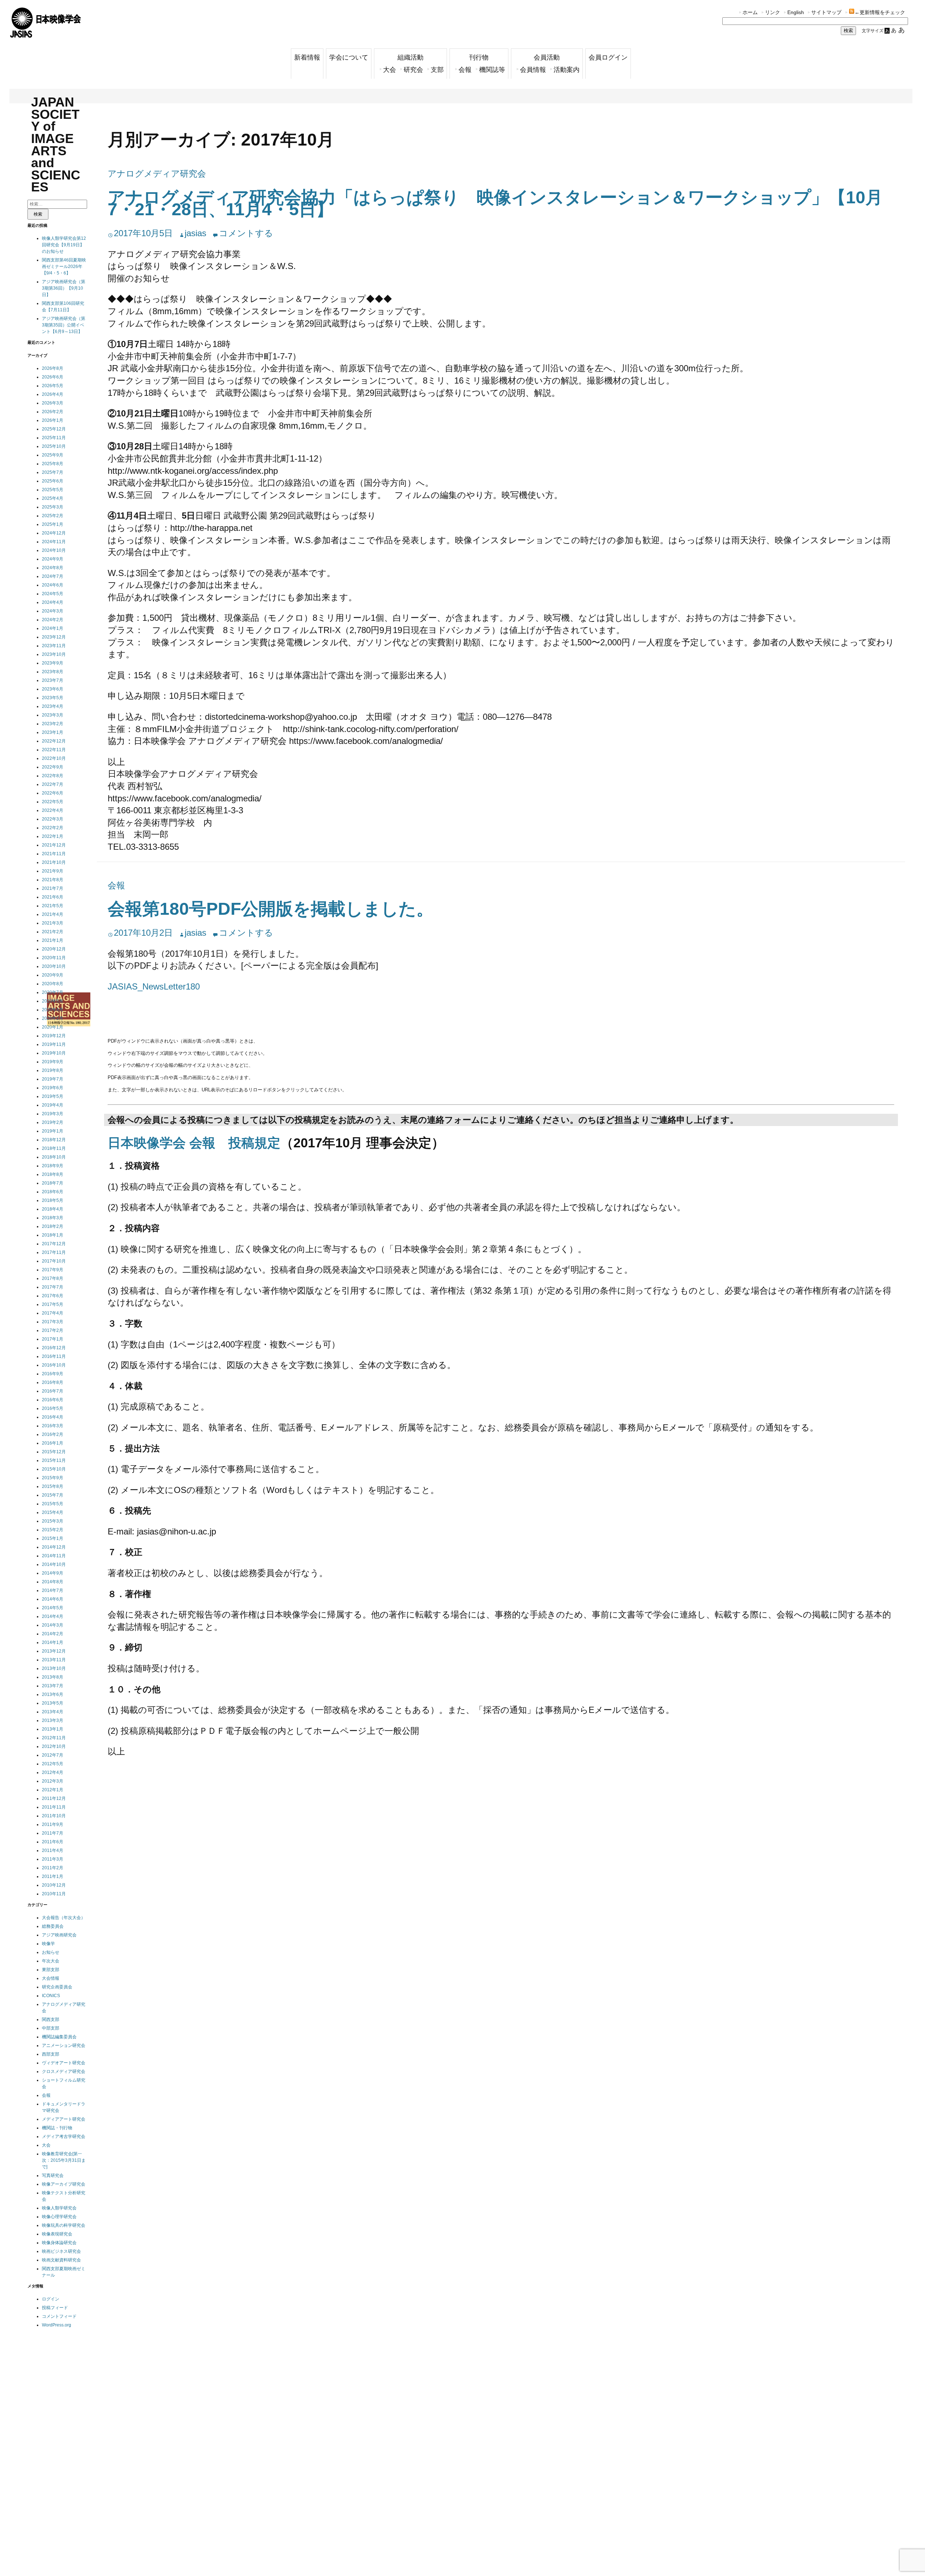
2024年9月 (53, 559)
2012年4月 (53, 1772)
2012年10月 (54, 1746)
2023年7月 (53, 680)
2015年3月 (53, 1521)
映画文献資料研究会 (61, 2260)
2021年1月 (53, 940)
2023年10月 (54, 654)
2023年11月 (54, 646)
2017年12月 (54, 1244)
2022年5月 (53, 802)
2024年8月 (53, 568)
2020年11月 (54, 958)
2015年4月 (53, 1512)
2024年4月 (53, 602)
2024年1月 (53, 628)
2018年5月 (53, 1200)
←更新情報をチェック (880, 12)
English (796, 12)
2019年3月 (53, 1114)
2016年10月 (54, 1365)
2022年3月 (53, 819)
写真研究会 (53, 2175)
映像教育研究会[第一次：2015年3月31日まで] (64, 2160)
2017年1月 (53, 1339)
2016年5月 (53, 1408)
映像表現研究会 (57, 2234)
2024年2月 (53, 620)
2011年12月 (54, 1798)
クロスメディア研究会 (64, 2071)
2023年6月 (53, 689)
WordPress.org (57, 2325)
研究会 (413, 70)
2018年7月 (53, 1183)
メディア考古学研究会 (64, 2136)
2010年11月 (54, 1894)
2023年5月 (53, 698)
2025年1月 (53, 524)
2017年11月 (54, 1252)
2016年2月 (53, 1434)
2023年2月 (53, 724)
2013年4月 (53, 1712)
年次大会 (51, 1961)
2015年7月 (53, 1495)
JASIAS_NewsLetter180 (154, 986)
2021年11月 (54, 854)
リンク (773, 12)
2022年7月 (53, 784)
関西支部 (51, 2019)
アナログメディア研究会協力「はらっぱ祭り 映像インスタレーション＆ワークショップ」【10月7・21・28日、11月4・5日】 (495, 204)
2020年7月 (53, 992)
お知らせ (51, 1952)
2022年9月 (53, 767)
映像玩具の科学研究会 (64, 2225)
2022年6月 (53, 793)
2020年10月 (54, 966)
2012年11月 (54, 1738)
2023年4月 (53, 706)
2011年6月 (53, 1842)
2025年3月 (53, 507)
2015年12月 (54, 1452)
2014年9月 (53, 1573)
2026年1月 (53, 420)
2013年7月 (53, 1686)
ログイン (51, 2299)
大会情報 (51, 1978)
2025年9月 (53, 455)
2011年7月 (53, 1833)
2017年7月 (53, 1287)
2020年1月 (53, 1027)
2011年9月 (53, 1824)
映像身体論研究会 (59, 2243)
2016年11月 (54, 1356)
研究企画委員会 (57, 1987)
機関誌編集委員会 (59, 2037)
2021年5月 (53, 906)
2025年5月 (53, 490)
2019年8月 (53, 1070)
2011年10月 (54, 1816)
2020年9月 (53, 975)
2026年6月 (53, 377)
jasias (195, 233)
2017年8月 (53, 1278)
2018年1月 (53, 1235)
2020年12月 (54, 949)
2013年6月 (53, 1694)
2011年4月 (53, 1850)
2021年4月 (53, 914)
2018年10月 (54, 1157)
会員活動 (547, 57)
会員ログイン (608, 57)
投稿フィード (55, 2308)
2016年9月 (53, 1374)
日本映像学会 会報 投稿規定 (194, 1143)
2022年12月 (54, 741)
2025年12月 (54, 429)
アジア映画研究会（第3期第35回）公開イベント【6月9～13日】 (64, 325)
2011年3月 (53, 1859)
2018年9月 (53, 1166)
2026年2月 (53, 412)
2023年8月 (53, 672)
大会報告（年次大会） (64, 1918)
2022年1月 (53, 836)
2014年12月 (54, 1547)
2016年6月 (53, 1400)
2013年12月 (54, 1651)
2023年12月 (54, 637)
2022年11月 (54, 750)
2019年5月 (53, 1096)
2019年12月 (54, 1036)
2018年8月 (53, 1174)
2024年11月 (54, 542)
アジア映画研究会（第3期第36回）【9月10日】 (64, 288)
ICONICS (51, 1996)
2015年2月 (53, 1530)
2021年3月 (53, 923)
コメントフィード (59, 2316)
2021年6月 (53, 897)
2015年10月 (54, 1469)
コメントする (246, 233)
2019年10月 (54, 1053)
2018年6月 (53, 1192)
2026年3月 (53, 403)
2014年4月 (53, 1616)
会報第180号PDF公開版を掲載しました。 (271, 909)
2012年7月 (53, 1755)
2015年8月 (53, 1486)
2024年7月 (53, 576)
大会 (390, 70)
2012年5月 (53, 1764)
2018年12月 (54, 1140)
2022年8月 (53, 776)
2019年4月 (53, 1105)
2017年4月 (53, 1313)
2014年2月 (53, 1634)
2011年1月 (53, 1876)
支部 (437, 70)
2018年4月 (53, 1209)
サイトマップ (826, 12)
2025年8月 (53, 464)
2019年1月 (53, 1131)
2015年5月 (53, 1504)
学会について (349, 57)
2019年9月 (53, 1062)
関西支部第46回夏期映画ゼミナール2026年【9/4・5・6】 (64, 267)
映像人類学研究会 (59, 2208)
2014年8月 (53, 1582)
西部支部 (51, 2054)
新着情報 (307, 57)
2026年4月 (53, 394)
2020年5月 (53, 1001)
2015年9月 (53, 1478)
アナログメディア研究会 (157, 174)
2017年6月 (53, 1296)
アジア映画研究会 (59, 1935)
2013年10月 (54, 1668)
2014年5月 (53, 1608)
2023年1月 (53, 732)
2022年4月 (53, 810)
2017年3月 (53, 1322)
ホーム (750, 12)
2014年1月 (53, 1642)
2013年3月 (53, 1720)
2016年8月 (53, 1382)
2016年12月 (54, 1348)
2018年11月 (54, 1148)
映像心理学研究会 (59, 2217)
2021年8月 (53, 880)
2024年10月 (54, 550)
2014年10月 (54, 1564)
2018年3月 (53, 1218)
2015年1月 (53, 1538)
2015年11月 (54, 1460)
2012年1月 (53, 1790)
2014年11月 (54, 1556)
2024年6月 (53, 585)
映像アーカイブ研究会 (64, 2184)
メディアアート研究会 (64, 2119)
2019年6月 (53, 1088)
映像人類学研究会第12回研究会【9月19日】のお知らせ (64, 245)
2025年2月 (53, 516)
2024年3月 (53, 611)
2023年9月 (53, 663)
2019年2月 (53, 1122)
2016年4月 (53, 1417)
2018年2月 (53, 1226)
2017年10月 (54, 1261)
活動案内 (567, 70)
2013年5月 (53, 1703)
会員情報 (533, 70)
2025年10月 (54, 446)
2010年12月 (54, 1885)
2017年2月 (53, 1330)
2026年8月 (53, 368)
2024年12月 (54, 533)
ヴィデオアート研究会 (64, 2063)
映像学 (48, 1944)
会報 (465, 70)
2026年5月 (53, 386)
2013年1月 (53, 1729)
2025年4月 (53, 498)
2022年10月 (54, 758)
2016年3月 (53, 1426)
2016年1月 (53, 1443)
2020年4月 (53, 1010)
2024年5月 (53, 594)
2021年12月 (54, 845)
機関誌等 (492, 70)
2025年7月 (53, 472)
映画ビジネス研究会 (61, 2251)
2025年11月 (54, 438)
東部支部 (51, 1970)
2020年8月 (53, 984)
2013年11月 (54, 1660)
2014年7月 (53, 1590)
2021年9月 (53, 871)
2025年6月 (53, 481)
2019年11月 (54, 1044)
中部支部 (51, 2028)
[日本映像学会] (46, 35)
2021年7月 (53, 888)
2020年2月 (53, 1018)
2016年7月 (53, 1391)
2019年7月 (53, 1079)
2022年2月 (53, 828)
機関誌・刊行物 (57, 2128)
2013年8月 (53, 1677)
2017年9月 (53, 1270)
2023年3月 (53, 715)
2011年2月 (53, 1868)
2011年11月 (54, 1807)
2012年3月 (53, 1781)
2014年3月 (53, 1625)
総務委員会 (53, 1926)
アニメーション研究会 (64, 2045)
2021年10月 (54, 862)
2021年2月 (53, 932)
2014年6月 (53, 1599)
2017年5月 (53, 1304)
